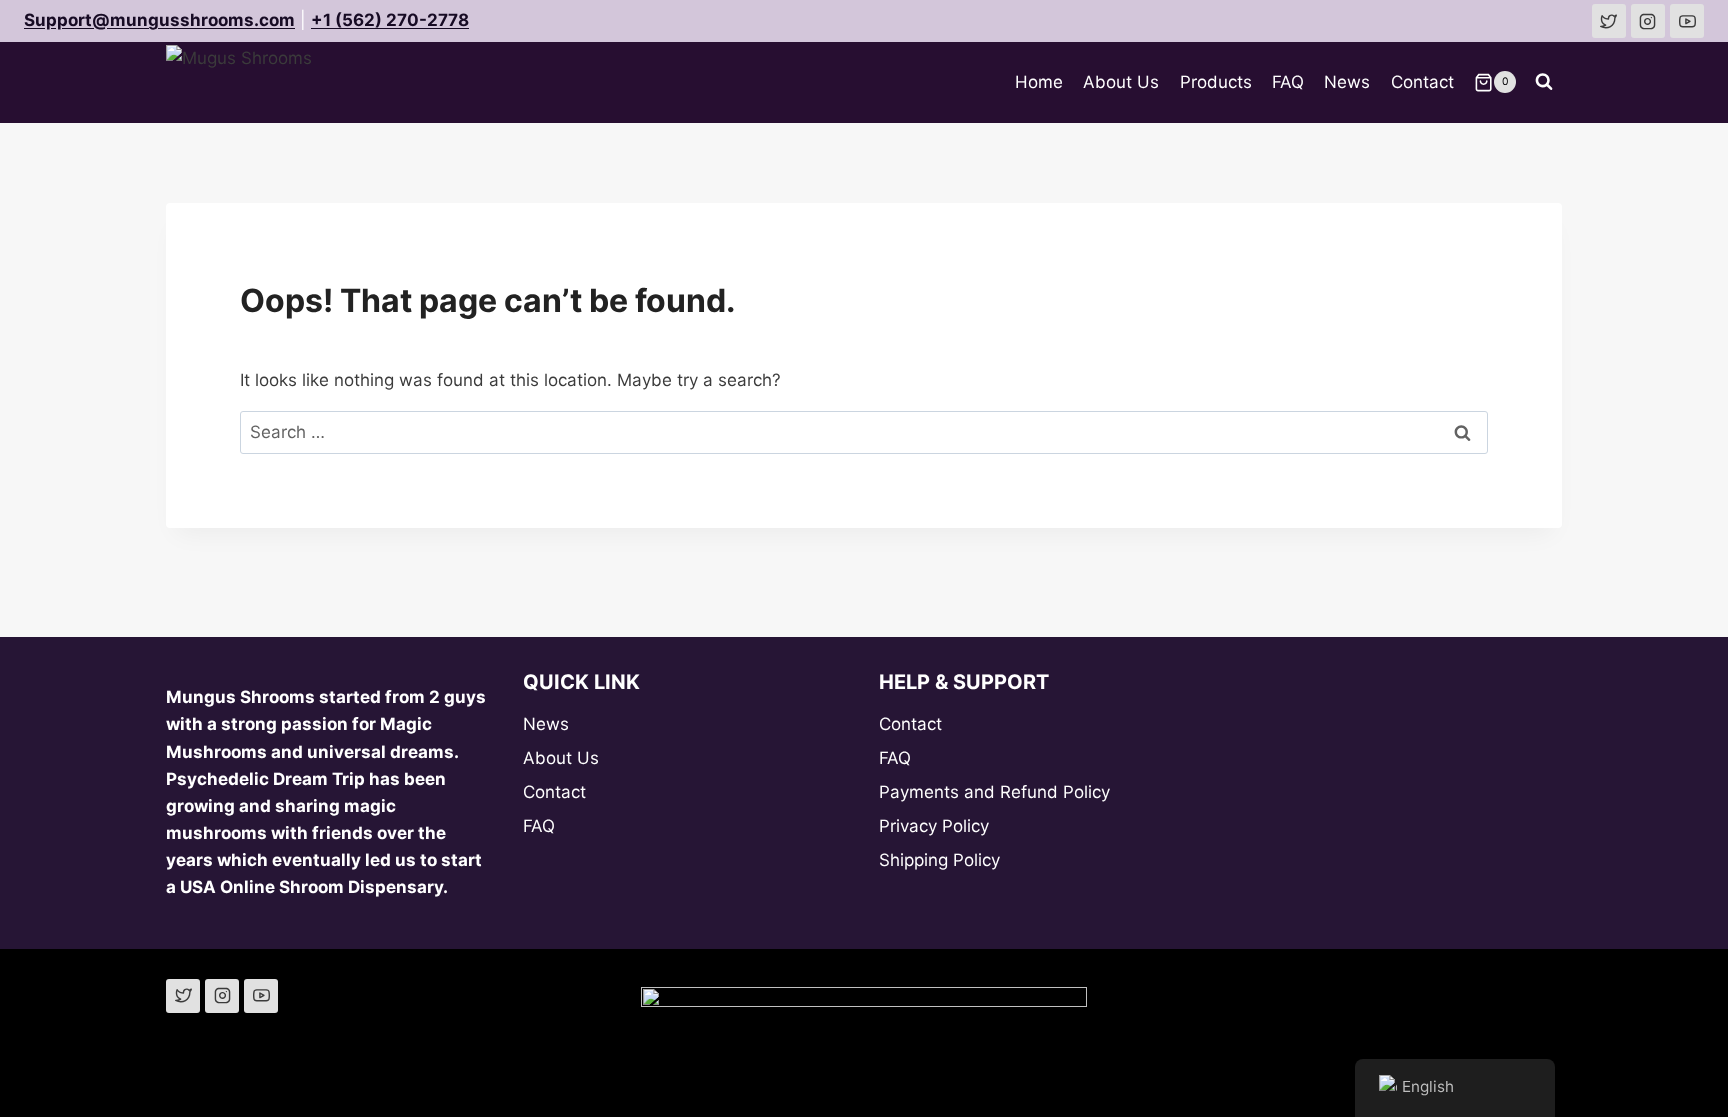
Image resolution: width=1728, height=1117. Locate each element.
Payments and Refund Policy (994, 792)
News (1347, 82)
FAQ (1288, 82)
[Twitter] (183, 996)
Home (1039, 82)
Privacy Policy (934, 826)
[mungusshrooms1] (1609, 21)
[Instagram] (222, 996)
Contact (1422, 82)
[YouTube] (261, 996)
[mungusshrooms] (1648, 21)
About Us (1121, 82)
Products (1216, 82)
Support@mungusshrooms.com (159, 20)
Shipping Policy (939, 860)
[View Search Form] (1544, 82)
